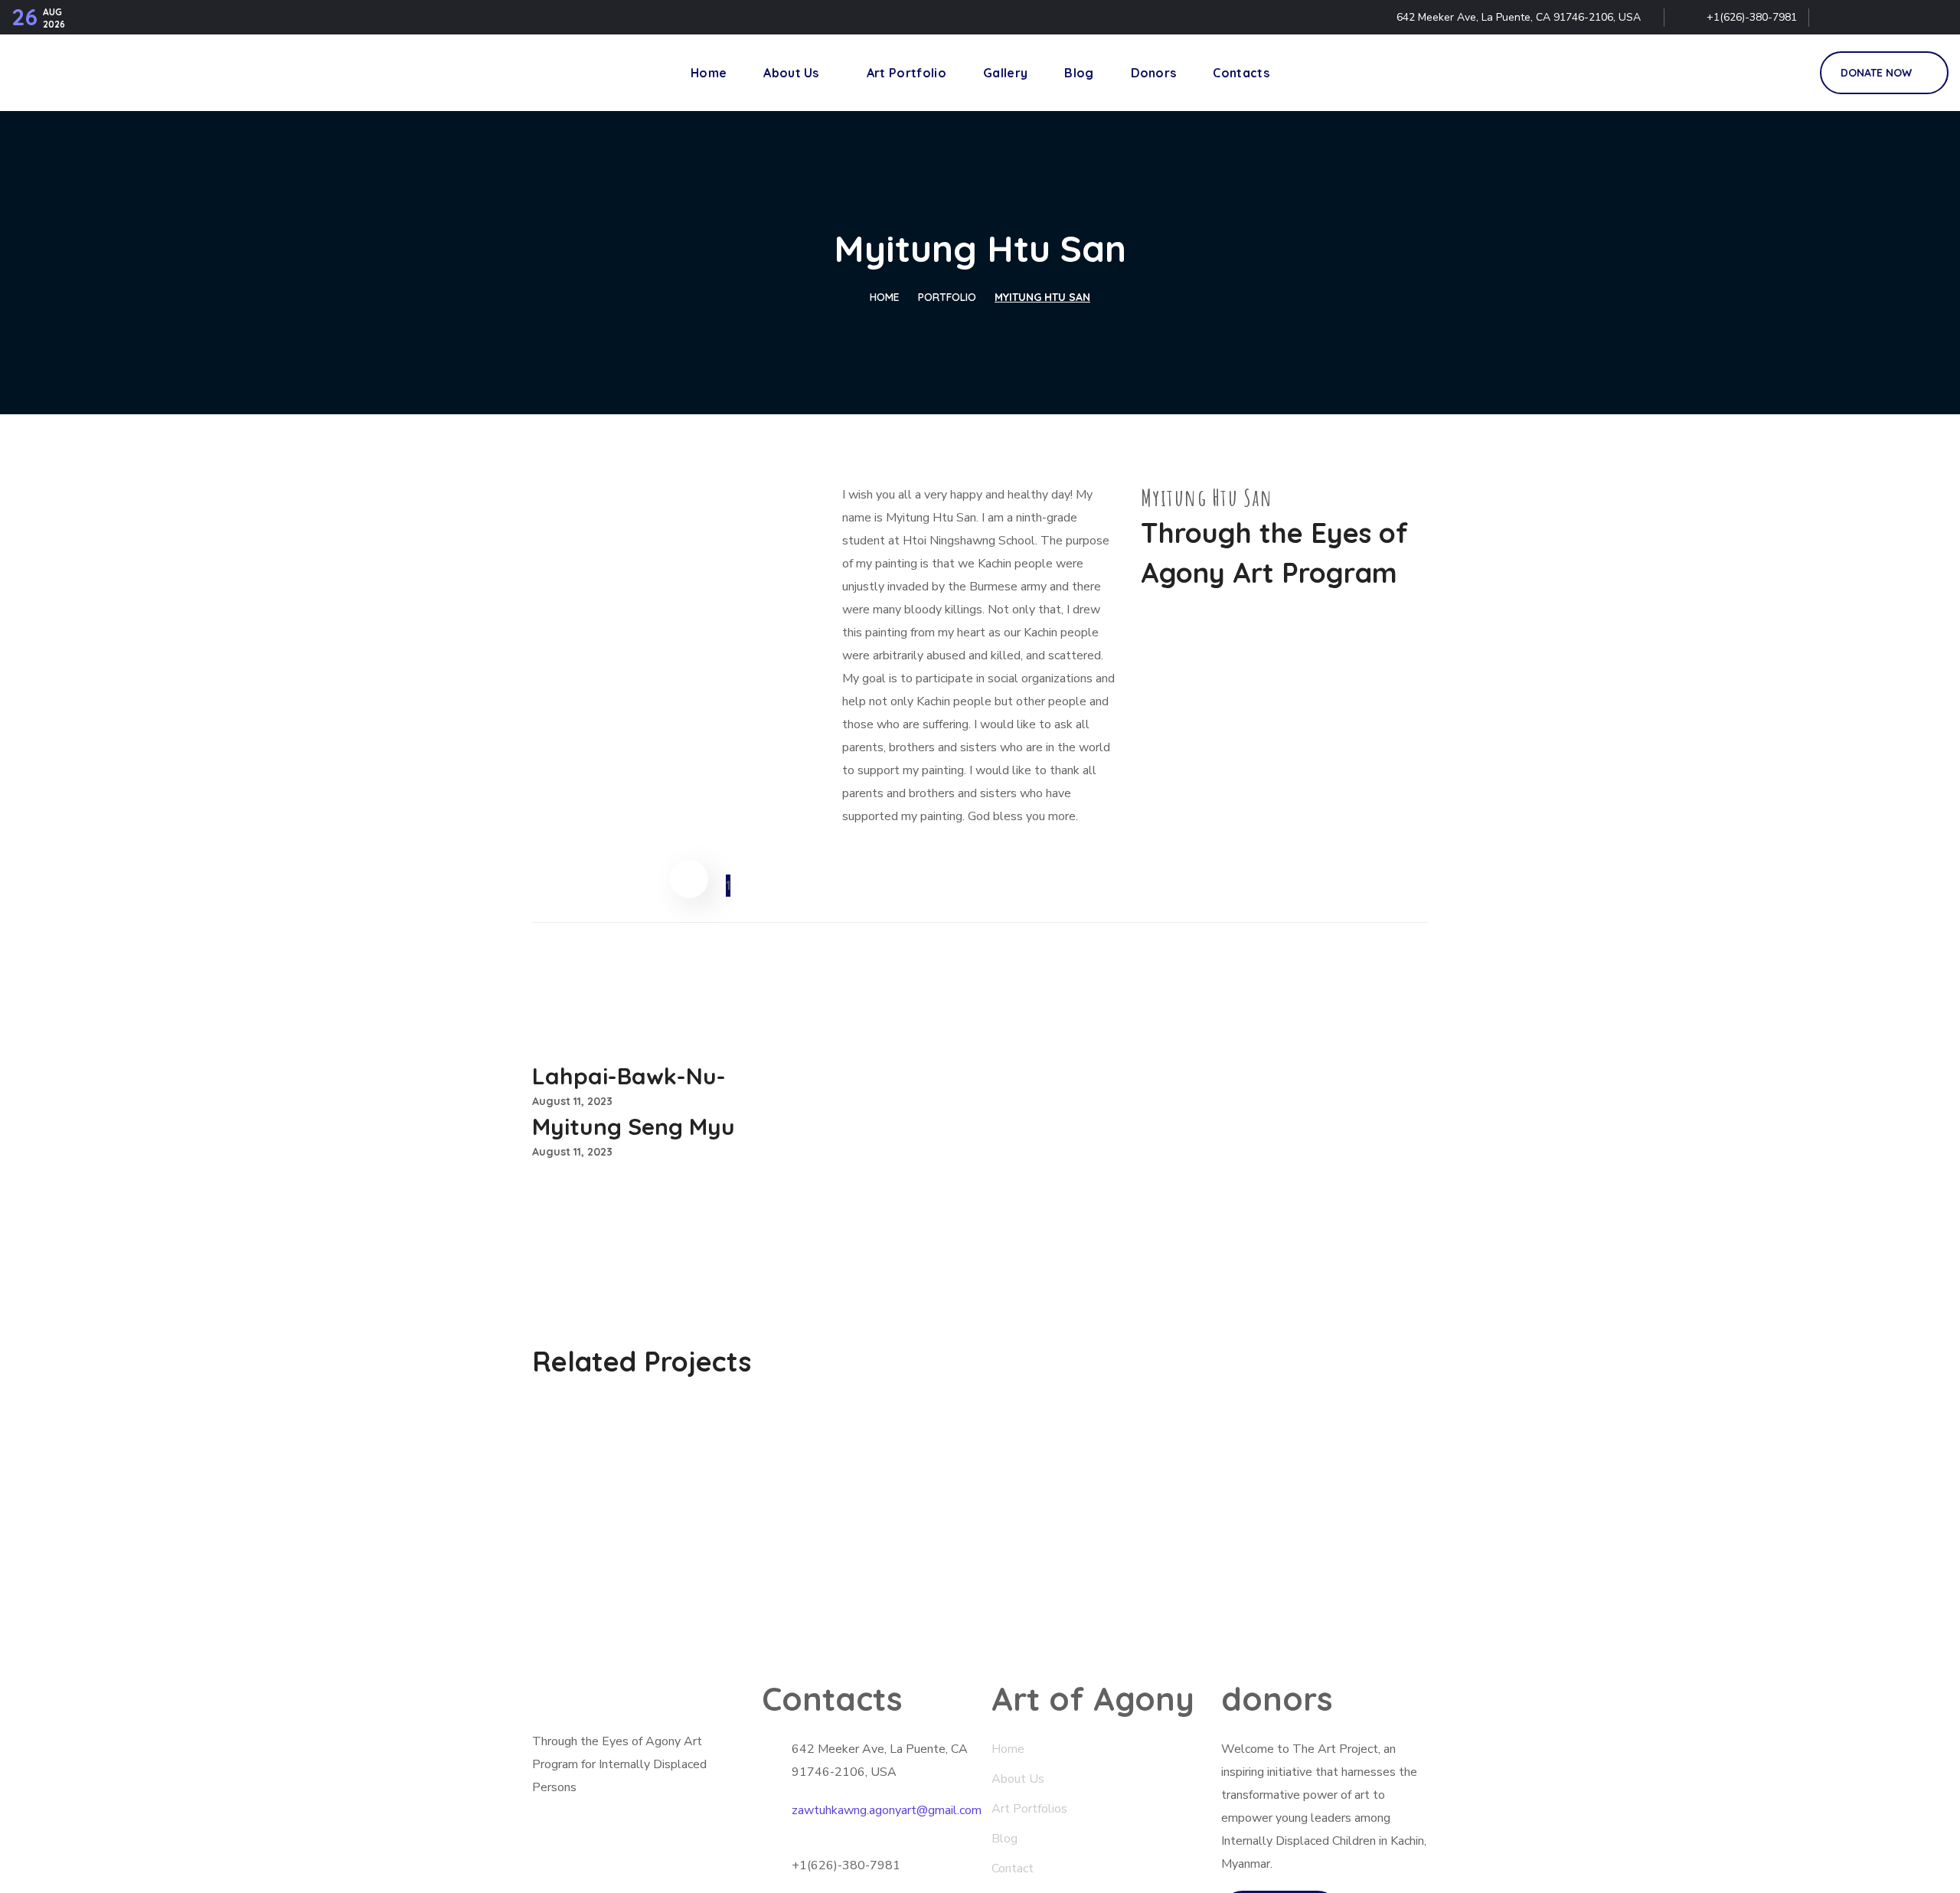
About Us (1018, 1779)
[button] (1791, 73)
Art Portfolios (1029, 1809)
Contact (1013, 1868)
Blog (1006, 1839)
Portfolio (947, 297)
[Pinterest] (1901, 18)
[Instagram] (1934, 18)
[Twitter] (1835, 18)
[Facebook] (1868, 18)
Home (885, 297)
